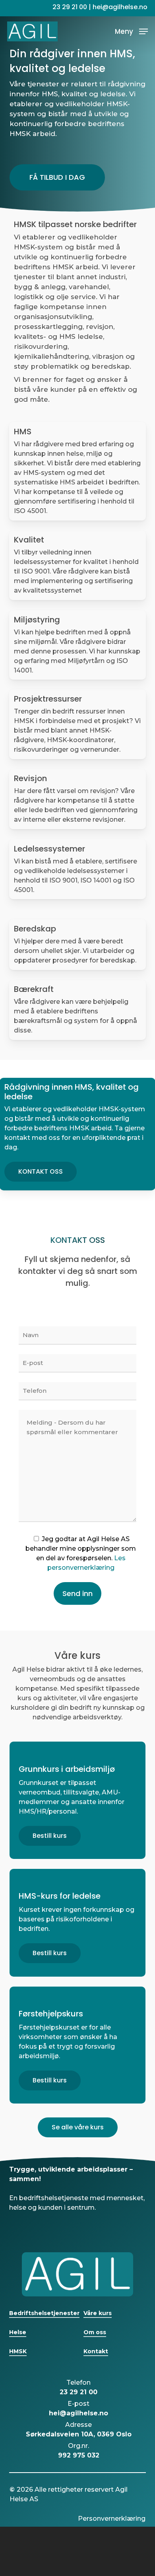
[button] (131, 31)
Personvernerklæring (112, 2519)
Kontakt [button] (96, 2351)
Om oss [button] (95, 2332)
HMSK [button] (18, 2351)
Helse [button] (18, 2332)
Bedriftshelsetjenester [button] (44, 2313)
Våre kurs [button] (98, 2313)
